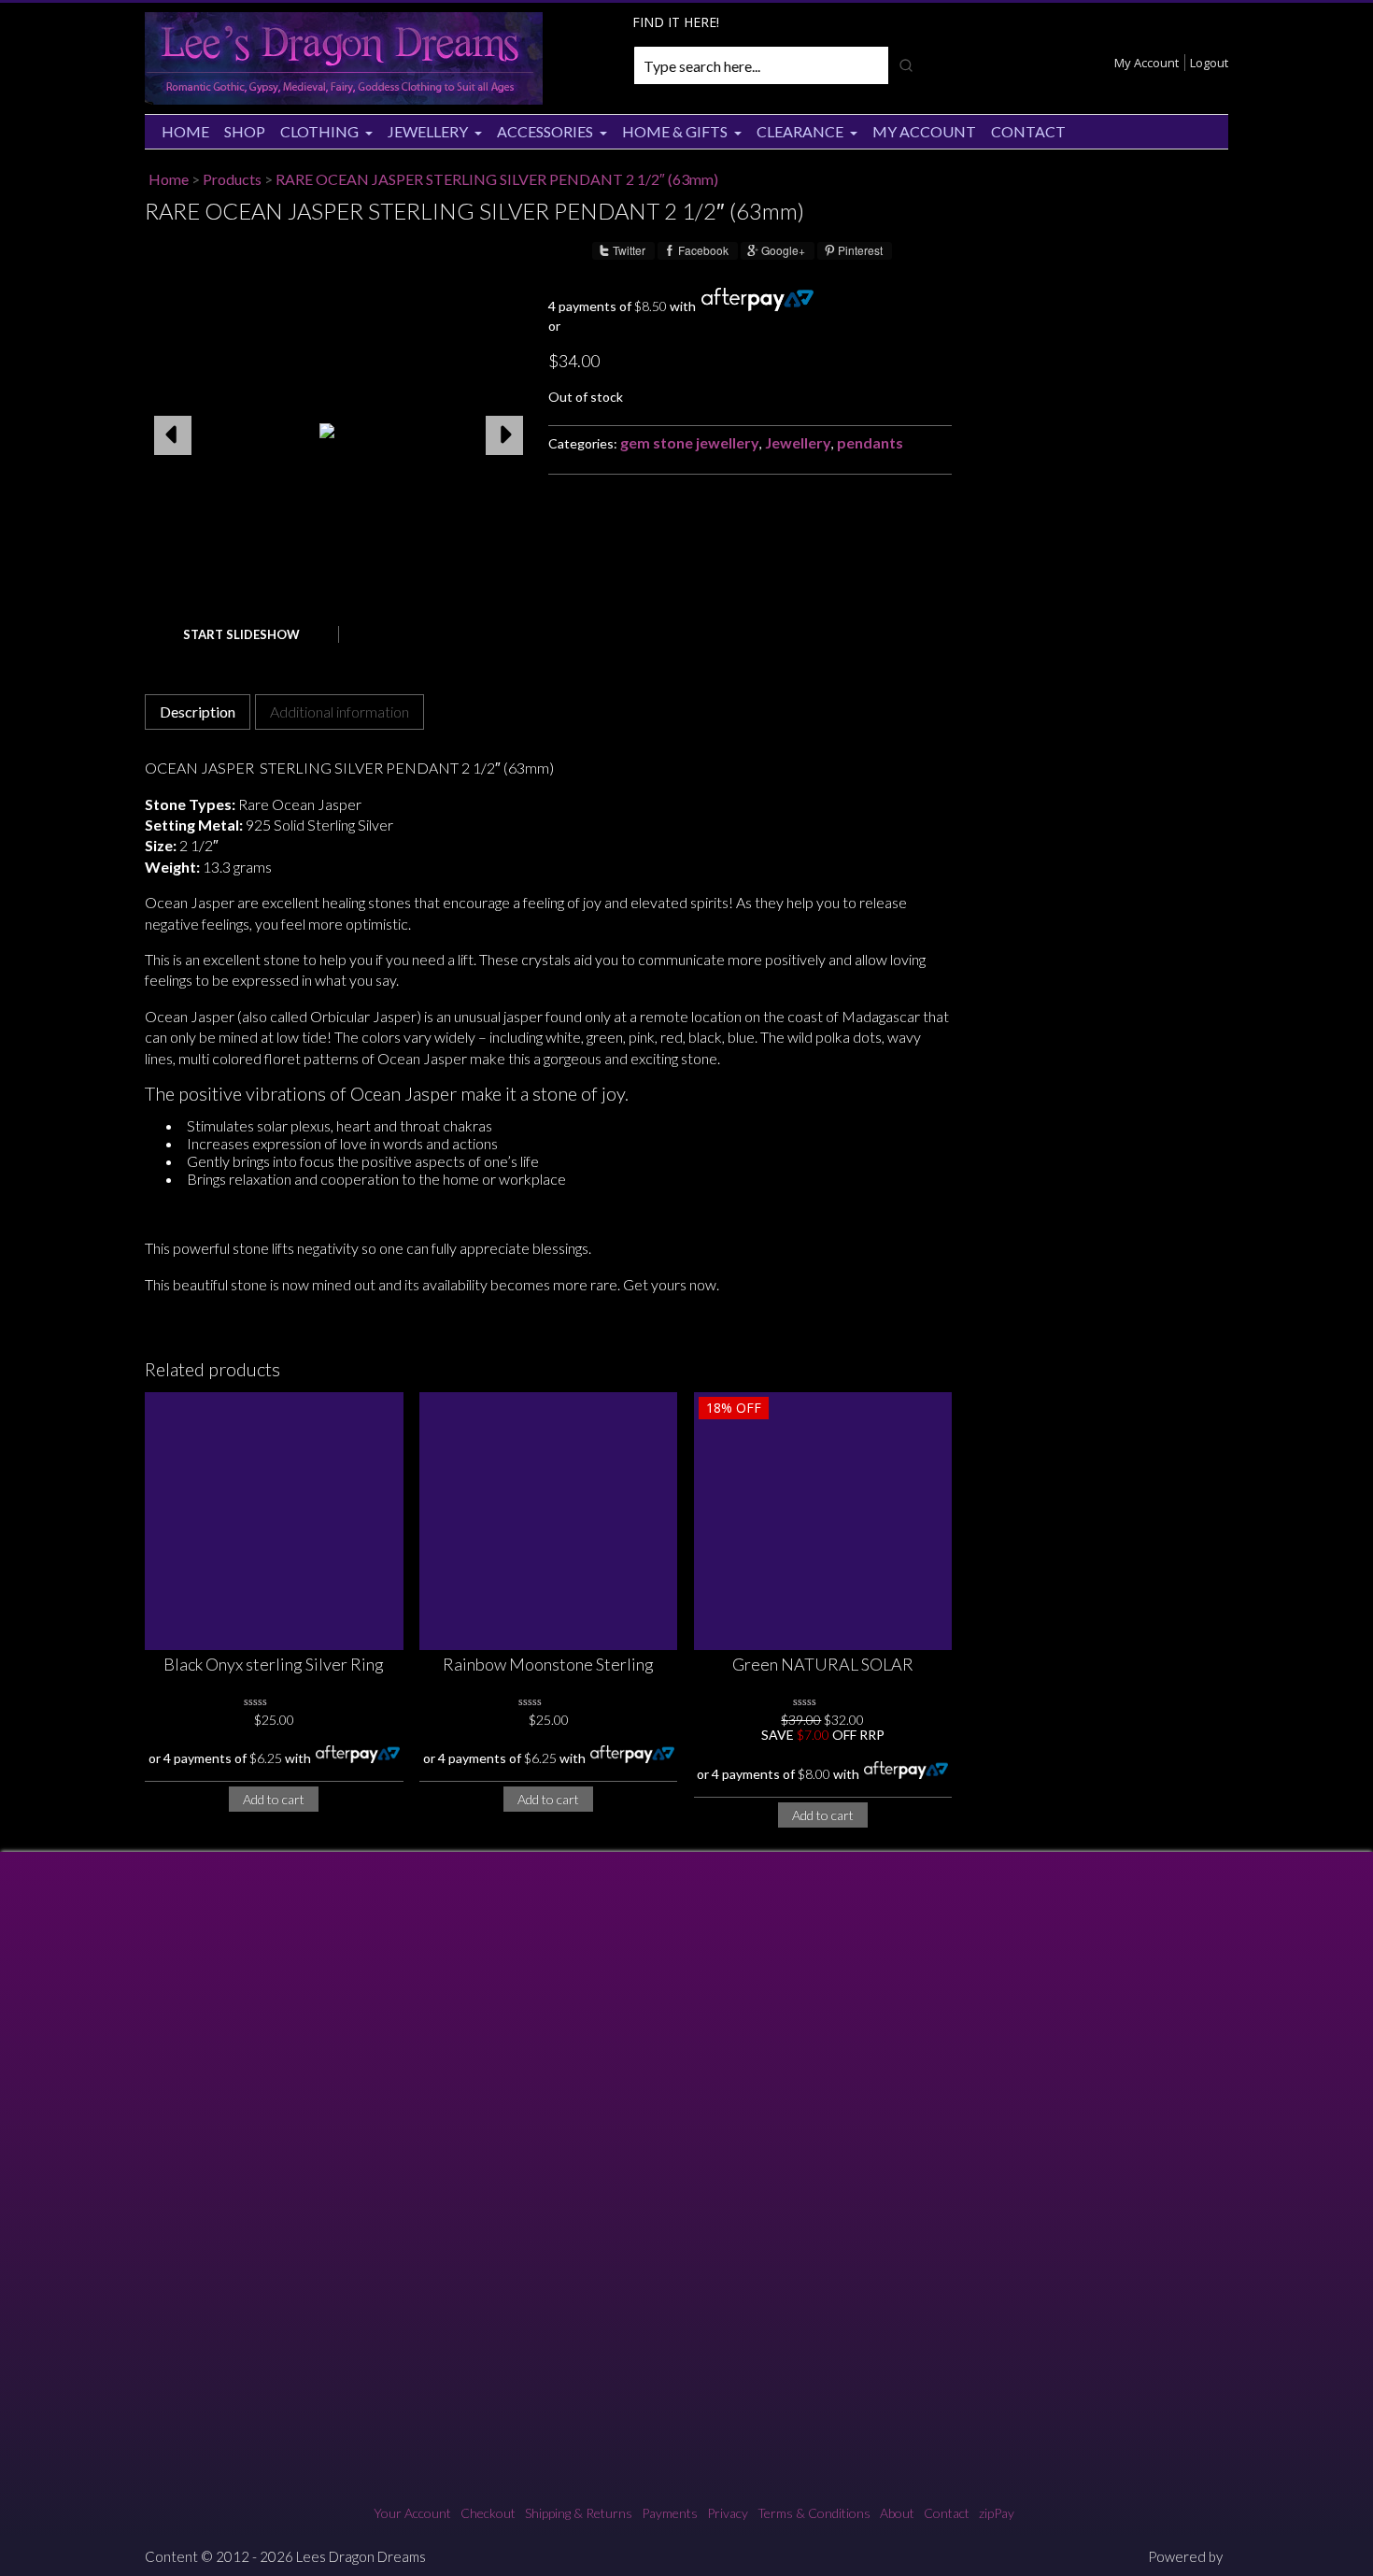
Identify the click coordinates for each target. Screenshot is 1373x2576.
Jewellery (428, 131)
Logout (1209, 63)
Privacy (728, 2513)
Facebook (703, 250)
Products (232, 179)
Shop (245, 131)
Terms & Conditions (814, 2513)
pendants (870, 442)
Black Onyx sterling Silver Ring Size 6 (274, 1665)
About (897, 2513)
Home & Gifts (675, 131)
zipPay (997, 2513)
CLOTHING (319, 131)
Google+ (783, 250)
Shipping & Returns (579, 2513)
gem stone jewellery (690, 442)
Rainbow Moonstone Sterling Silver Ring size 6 (548, 1665)
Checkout (488, 2513)
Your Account (412, 2513)
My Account (1147, 63)
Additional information (340, 712)
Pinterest (860, 250)
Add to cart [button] (274, 1799)
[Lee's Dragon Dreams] (344, 100)
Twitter (629, 250)
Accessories (545, 131)
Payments (670, 2513)
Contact (1028, 131)
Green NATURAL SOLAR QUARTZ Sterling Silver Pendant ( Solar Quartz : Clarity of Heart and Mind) (823, 1665)
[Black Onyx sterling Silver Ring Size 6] (274, 1522)
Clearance (800, 131)
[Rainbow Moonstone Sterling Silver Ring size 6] (549, 1522)
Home (185, 131)
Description (198, 712)
